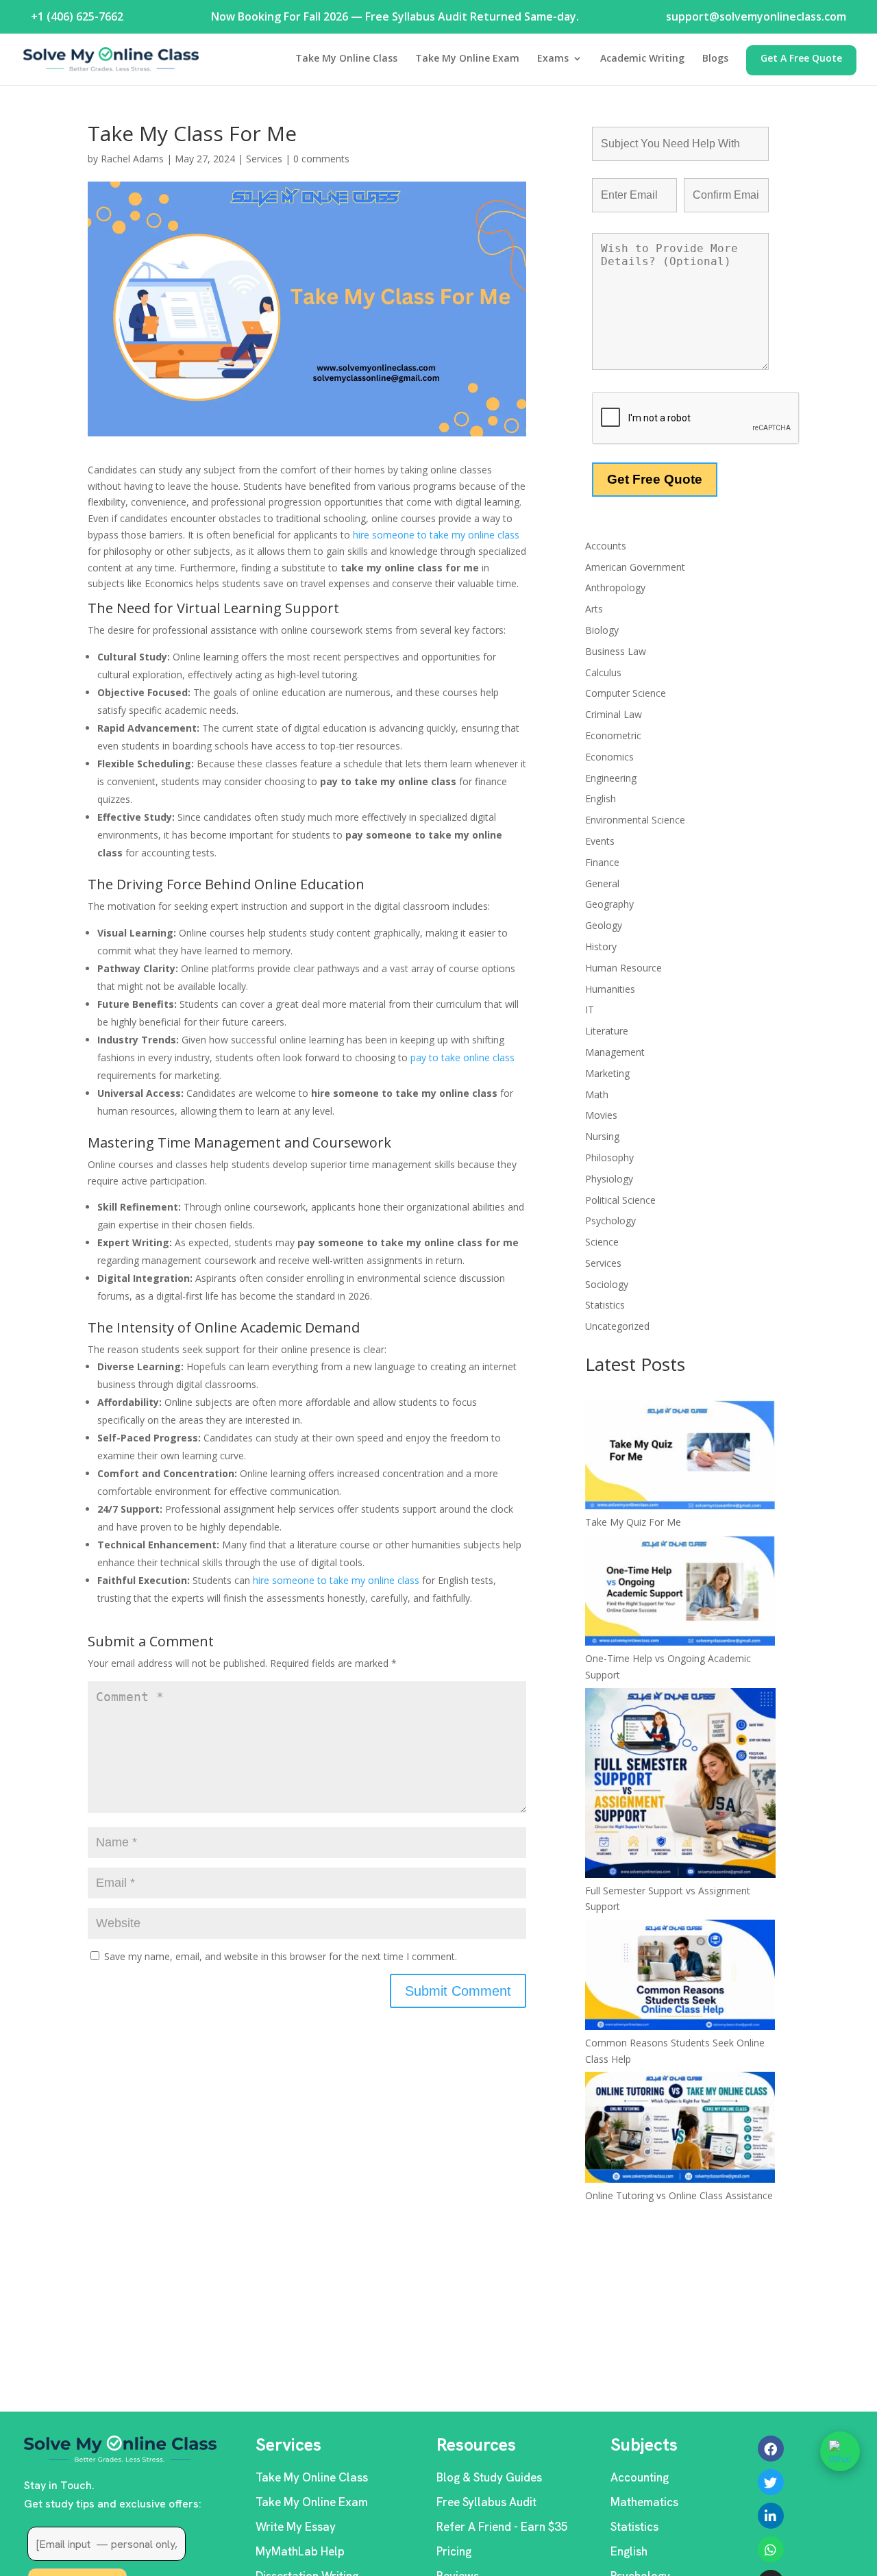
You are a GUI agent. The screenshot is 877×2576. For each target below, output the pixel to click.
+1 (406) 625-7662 (77, 16)
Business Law (616, 651)
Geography (609, 904)
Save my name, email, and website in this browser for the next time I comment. (281, 1956)
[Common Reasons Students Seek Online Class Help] (680, 1977)
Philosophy (609, 1157)
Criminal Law (614, 714)
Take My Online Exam (467, 59)
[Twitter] (771, 2482)
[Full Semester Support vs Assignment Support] (680, 1785)
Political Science (620, 1200)
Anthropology (615, 587)
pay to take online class (462, 1057)
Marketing (607, 1073)
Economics (609, 757)
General (602, 883)
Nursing (602, 1136)
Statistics (605, 1305)
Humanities (610, 989)
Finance (602, 862)
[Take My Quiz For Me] (680, 1457)
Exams (553, 59)
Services (264, 159)
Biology (602, 630)
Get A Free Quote (801, 59)
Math (597, 1094)
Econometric (613, 735)
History (601, 946)
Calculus (603, 672)
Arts (594, 609)
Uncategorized (617, 1326)
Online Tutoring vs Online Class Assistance (679, 2195)
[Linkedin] (771, 2516)
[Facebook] (771, 2449)
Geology (604, 925)
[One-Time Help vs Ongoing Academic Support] (680, 1593)
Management (615, 1052)
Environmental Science (635, 820)
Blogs (715, 59)
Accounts (606, 546)
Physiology (609, 1179)
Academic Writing (642, 59)
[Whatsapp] (771, 2549)
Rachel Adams (132, 159)
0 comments (321, 159)
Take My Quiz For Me (633, 1522)
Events (600, 841)
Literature (607, 1031)
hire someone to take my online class (436, 535)
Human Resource (623, 968)
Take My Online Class (346, 59)
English (601, 798)
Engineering (611, 778)
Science (602, 1242)
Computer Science (626, 693)
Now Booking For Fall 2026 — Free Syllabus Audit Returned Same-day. (395, 16)
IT (590, 1010)
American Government (635, 567)
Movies (601, 1115)
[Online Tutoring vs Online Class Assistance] (680, 2129)
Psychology (610, 1221)
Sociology (607, 1284)
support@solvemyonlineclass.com (756, 16)
